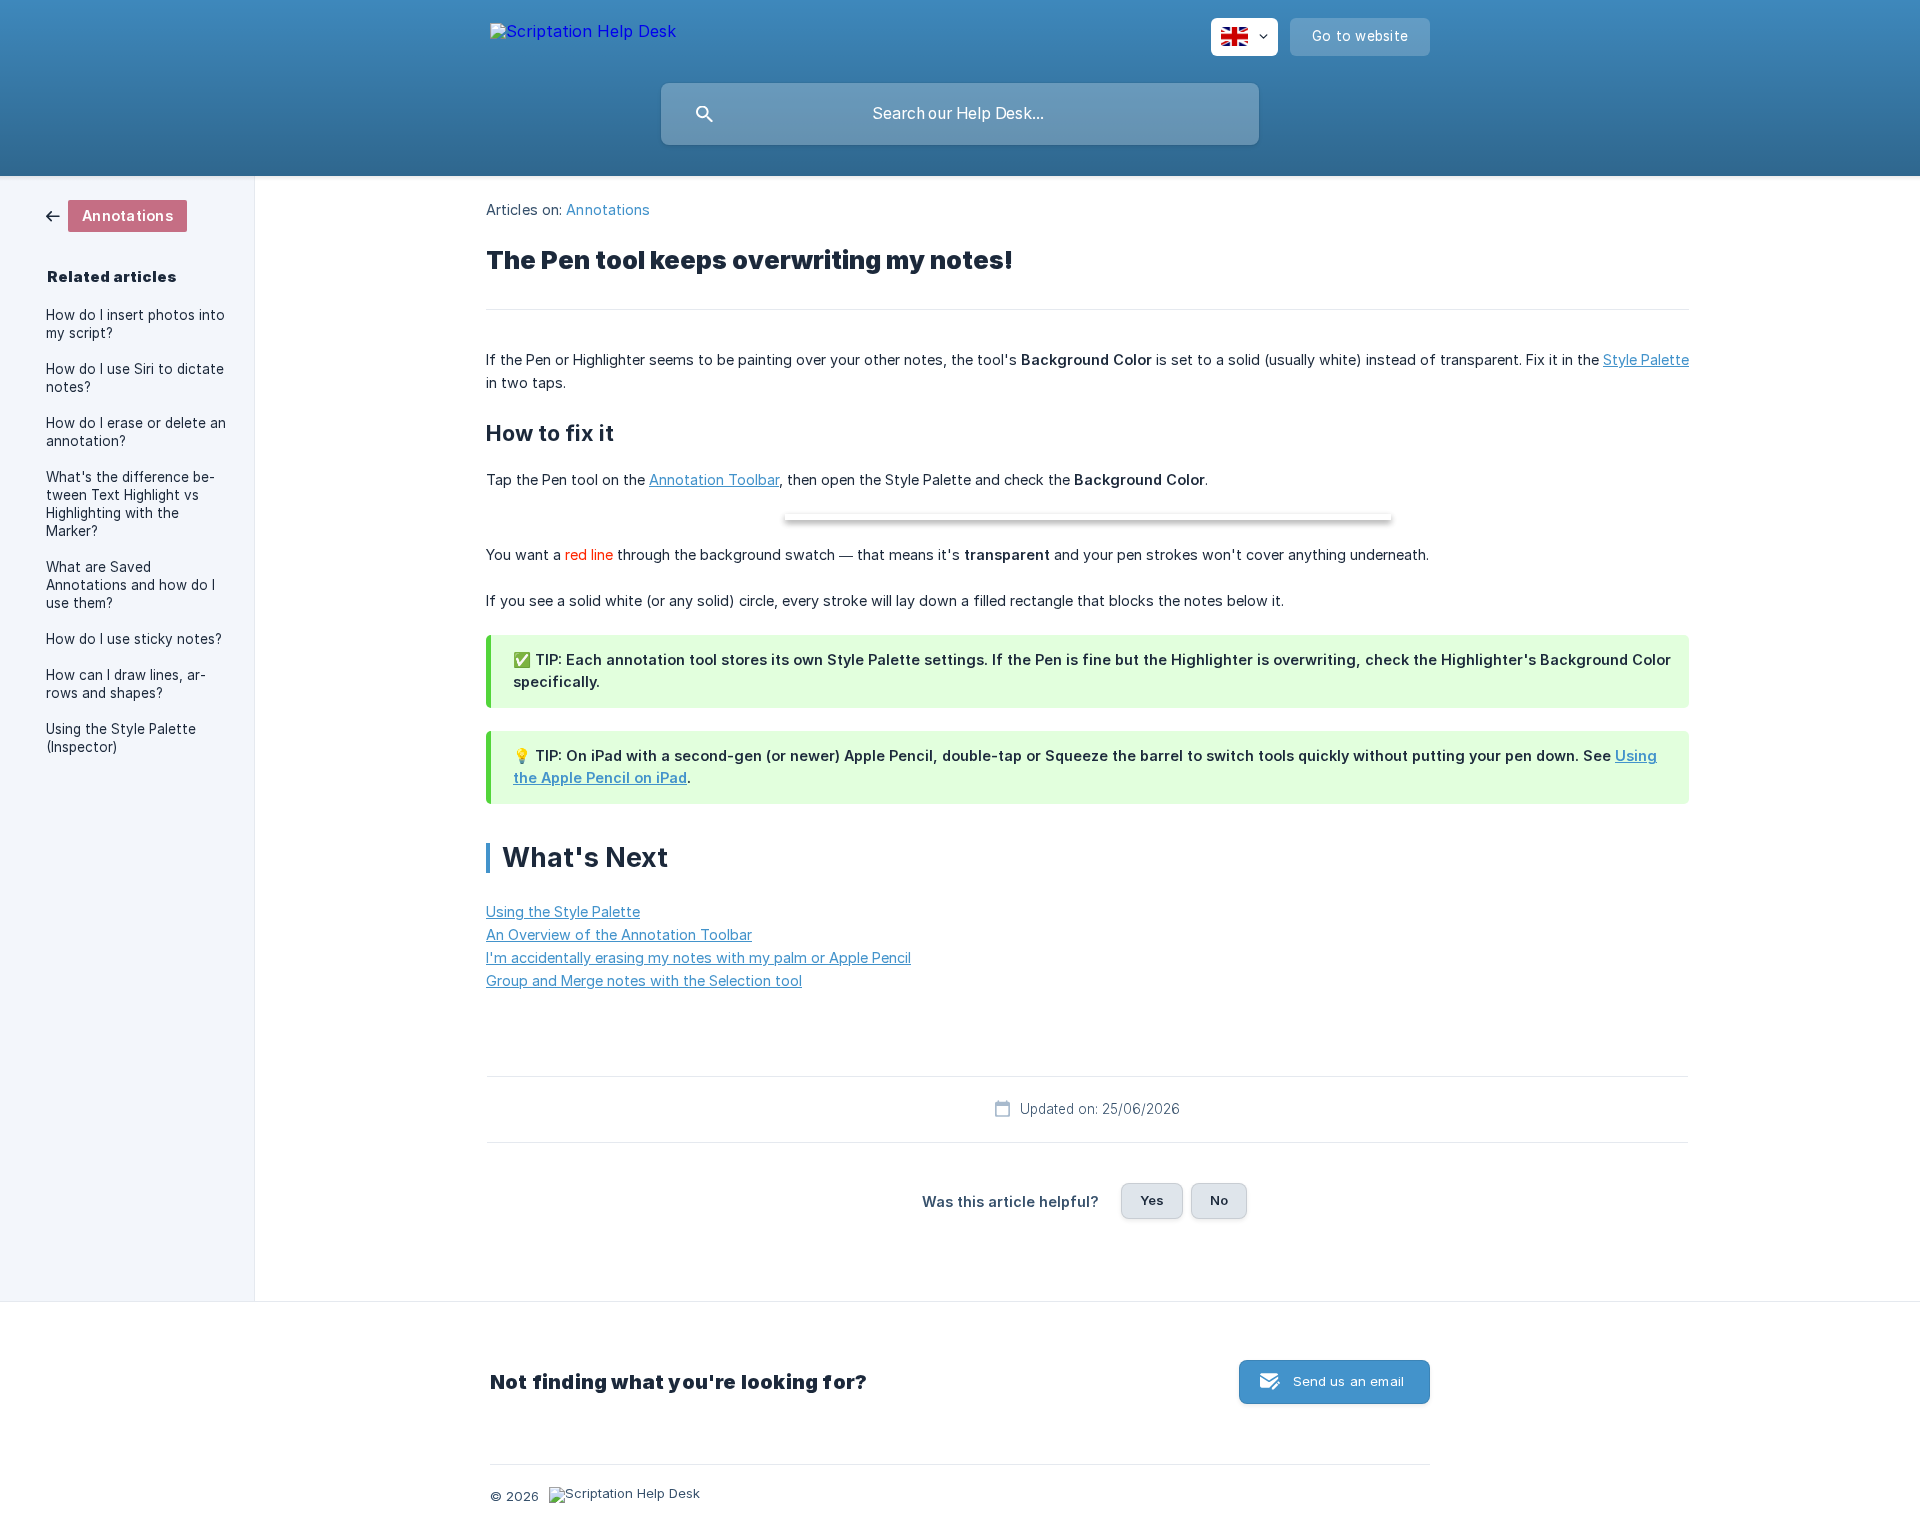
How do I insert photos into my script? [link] (135, 324)
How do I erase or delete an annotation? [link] (136, 432)
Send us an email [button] (1348, 1381)
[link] (116, 214)
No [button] (1219, 1200)
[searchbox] (960, 114)
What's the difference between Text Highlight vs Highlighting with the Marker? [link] (130, 504)
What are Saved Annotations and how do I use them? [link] (130, 585)
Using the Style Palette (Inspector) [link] (121, 738)
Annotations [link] (608, 209)
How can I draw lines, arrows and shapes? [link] (126, 684)
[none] (583, 34)
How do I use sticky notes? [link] (134, 639)
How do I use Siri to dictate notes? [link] (135, 378)
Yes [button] (1152, 1200)
